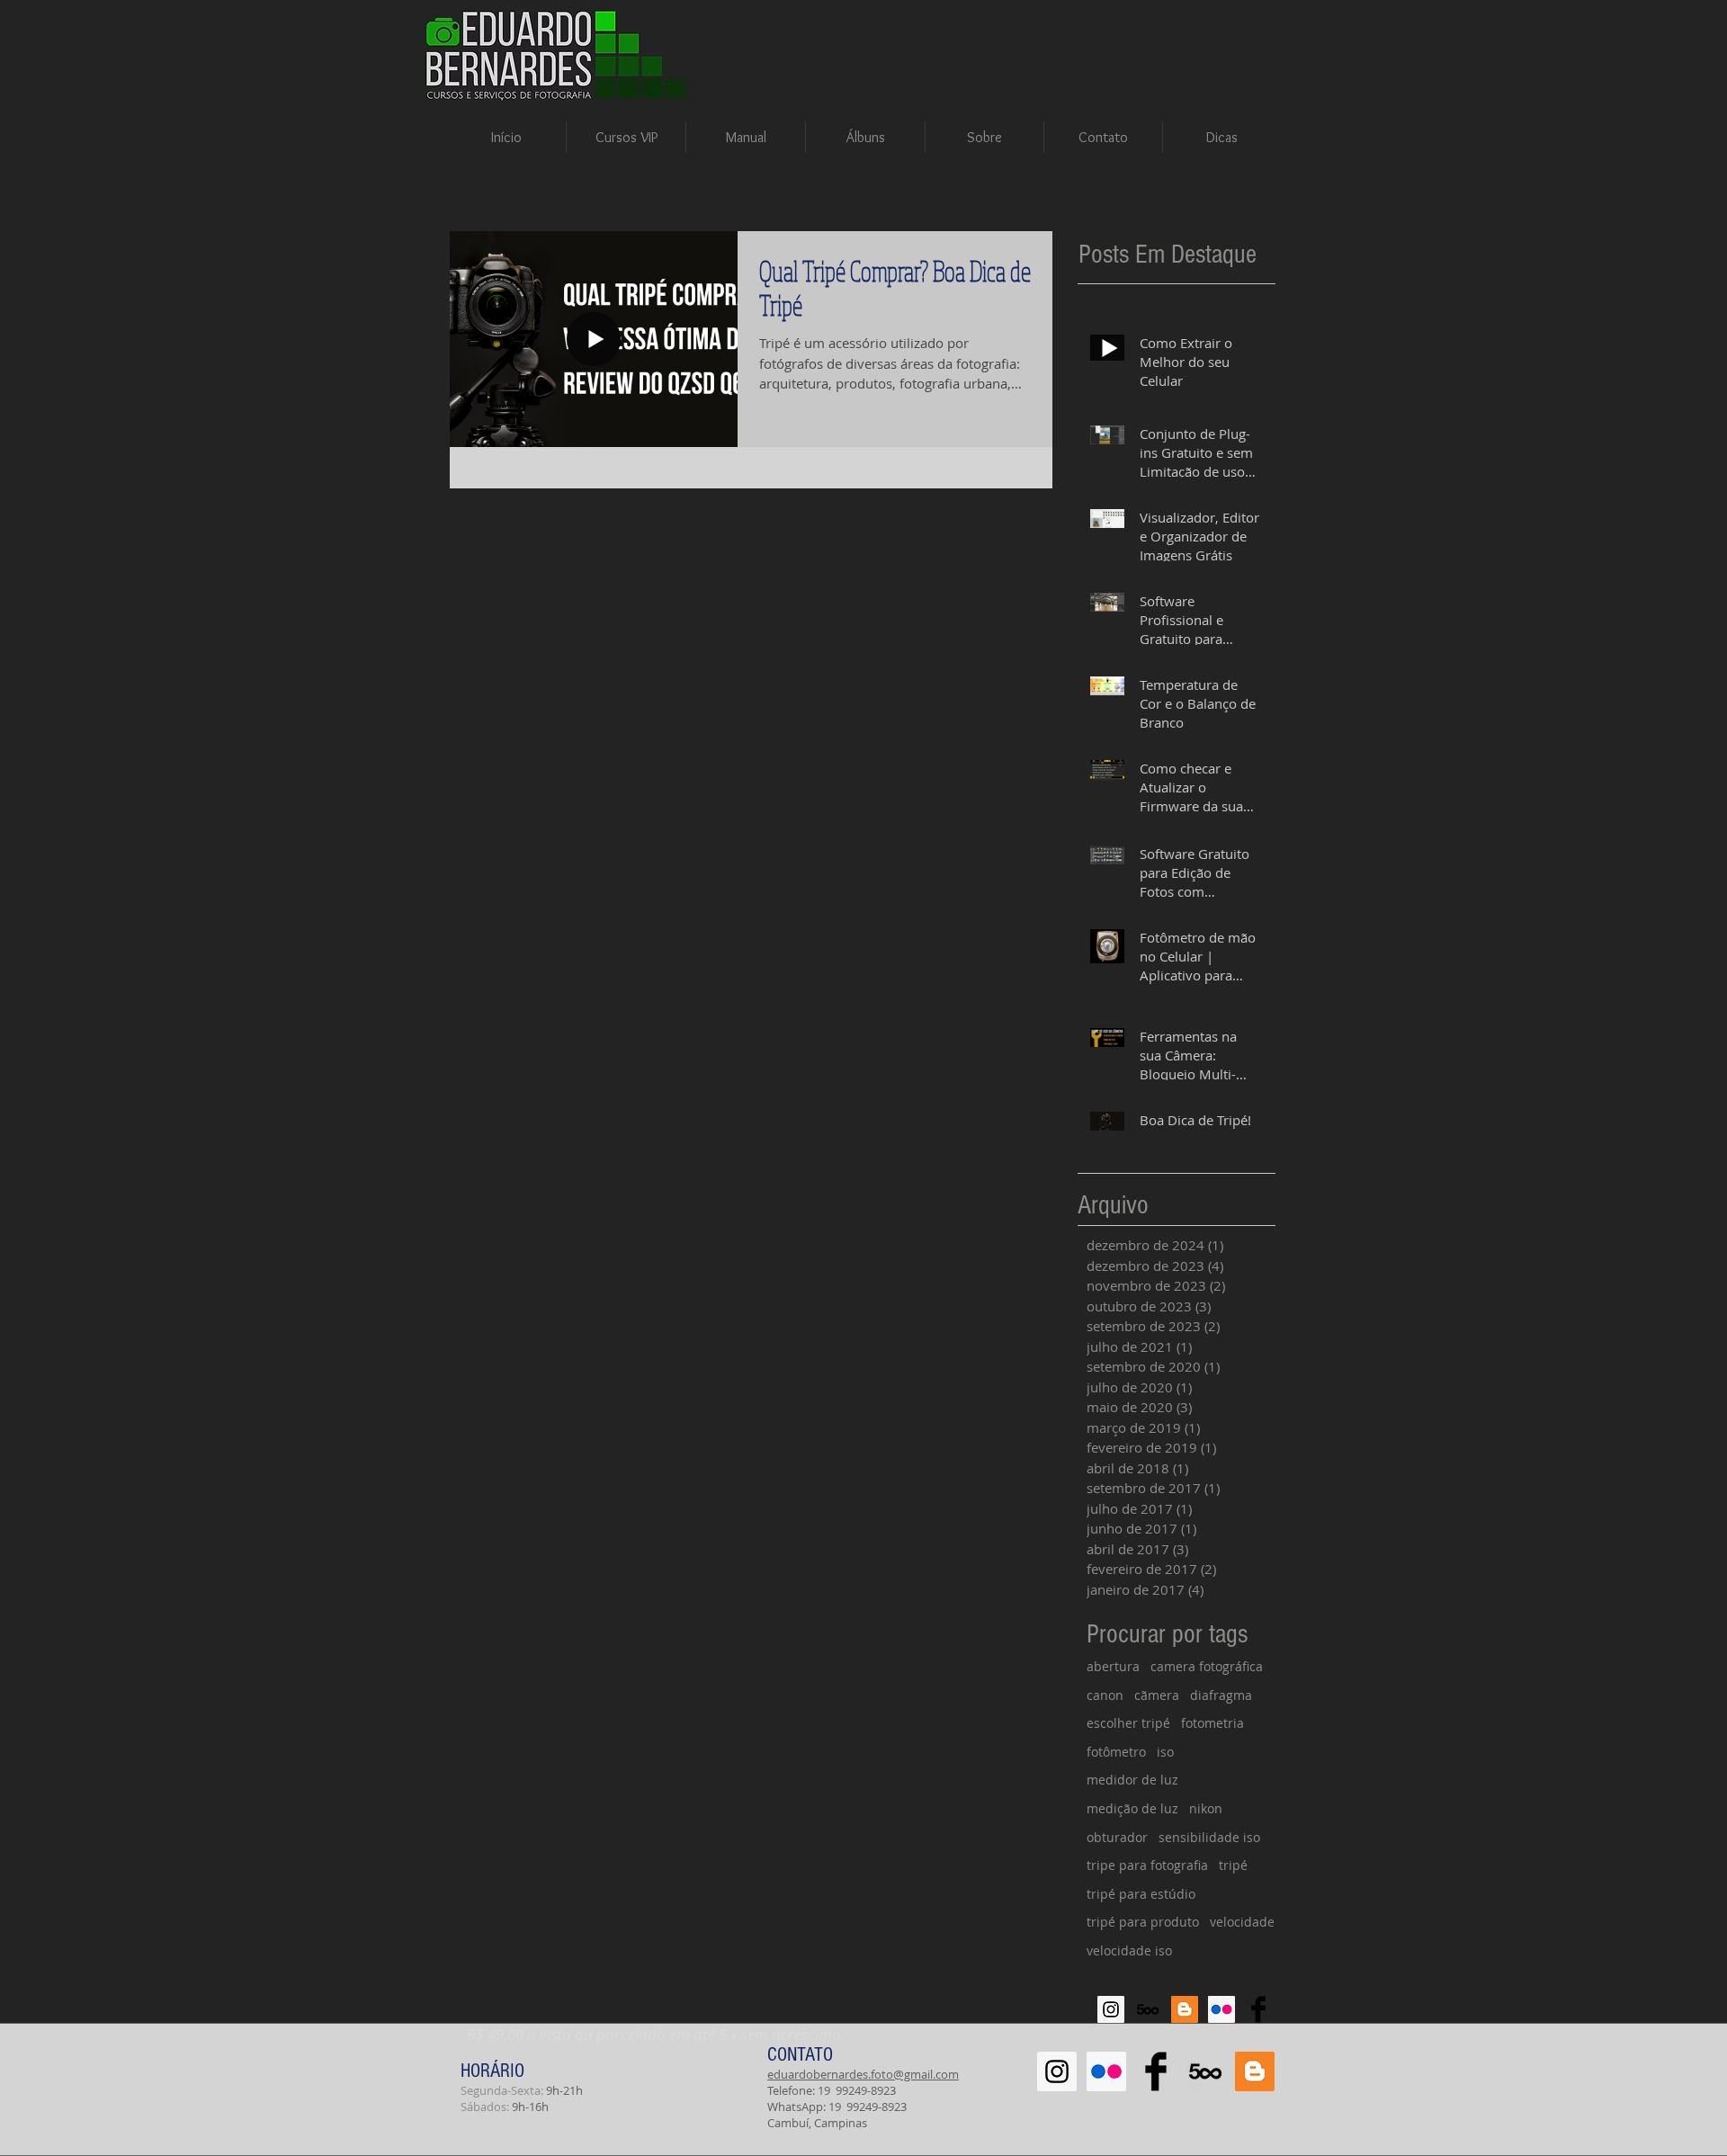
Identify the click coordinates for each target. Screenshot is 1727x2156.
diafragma (1221, 1695)
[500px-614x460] (1148, 2009)
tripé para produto (1143, 1922)
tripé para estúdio (1141, 1894)
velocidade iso (1129, 1950)
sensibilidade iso (1209, 1837)
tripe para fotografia (1147, 1865)
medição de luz (1132, 1808)
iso (1165, 1752)
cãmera (1157, 1695)
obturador (1117, 1837)
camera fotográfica (1207, 1666)
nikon (1206, 1808)
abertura (1113, 1666)
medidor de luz (1132, 1780)
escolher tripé (1128, 1723)
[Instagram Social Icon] (1111, 2009)
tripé (1233, 1865)
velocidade (1242, 1922)
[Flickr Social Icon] (1221, 2009)
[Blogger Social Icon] (1185, 2009)
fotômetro (1116, 1752)
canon (1105, 1695)
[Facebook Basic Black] (1258, 2009)
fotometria (1212, 1723)
